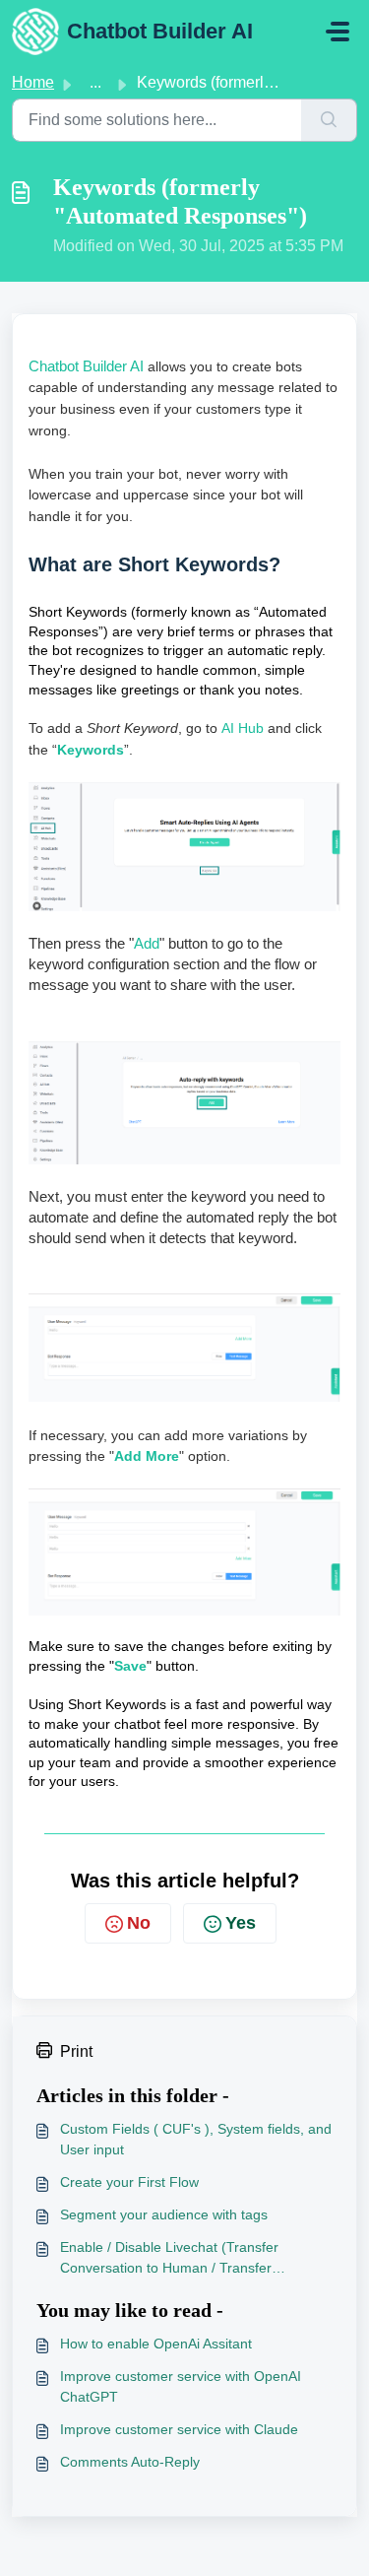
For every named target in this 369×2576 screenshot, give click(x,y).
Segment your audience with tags (164, 2214)
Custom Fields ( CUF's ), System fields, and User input (196, 2139)
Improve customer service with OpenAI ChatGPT (181, 2386)
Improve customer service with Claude (179, 2429)
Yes (241, 1923)
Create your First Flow (129, 2182)
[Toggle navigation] (338, 32)
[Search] (329, 120)
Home (33, 82)
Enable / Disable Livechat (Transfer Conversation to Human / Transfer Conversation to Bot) (169, 2259)
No (139, 1923)
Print (76, 2051)
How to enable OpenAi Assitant (156, 2344)
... (95, 82)
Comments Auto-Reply (130, 2462)
